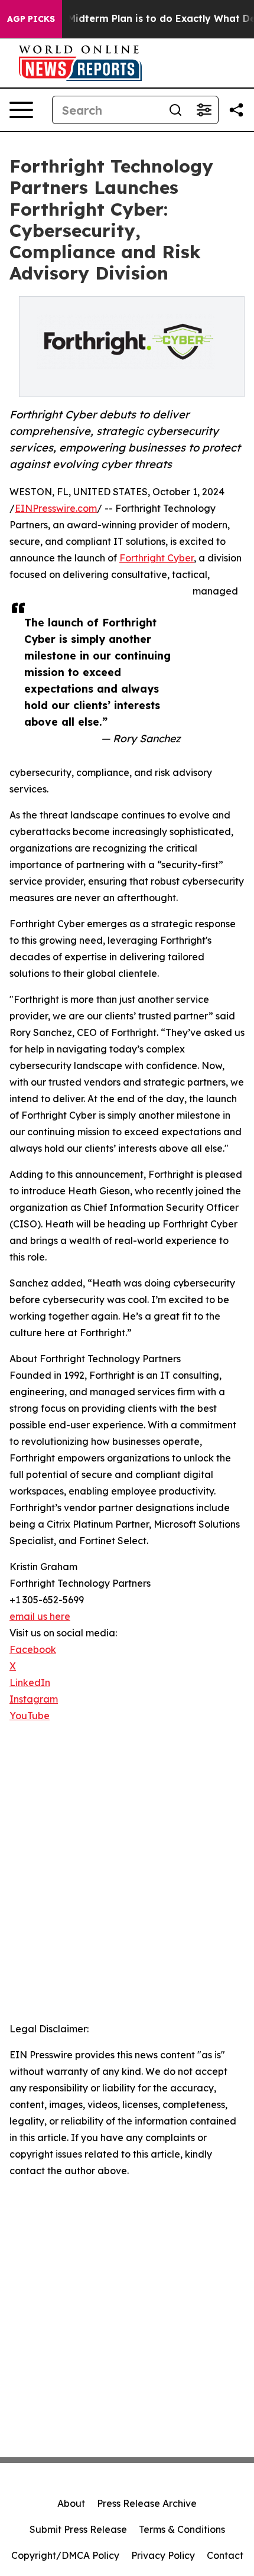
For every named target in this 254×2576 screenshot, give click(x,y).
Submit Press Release (78, 2529)
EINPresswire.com (56, 508)
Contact (225, 2555)
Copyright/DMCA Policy (65, 2555)
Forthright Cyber (157, 558)
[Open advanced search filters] (204, 110)
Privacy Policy (163, 2555)
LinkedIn (30, 1682)
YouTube (30, 1716)
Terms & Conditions (182, 2529)
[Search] (175, 110)
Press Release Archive (147, 2503)
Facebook (33, 1649)
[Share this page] (236, 110)
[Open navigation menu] (21, 110)
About (71, 2503)
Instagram (34, 1699)
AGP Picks (31, 19)
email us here (40, 1616)
